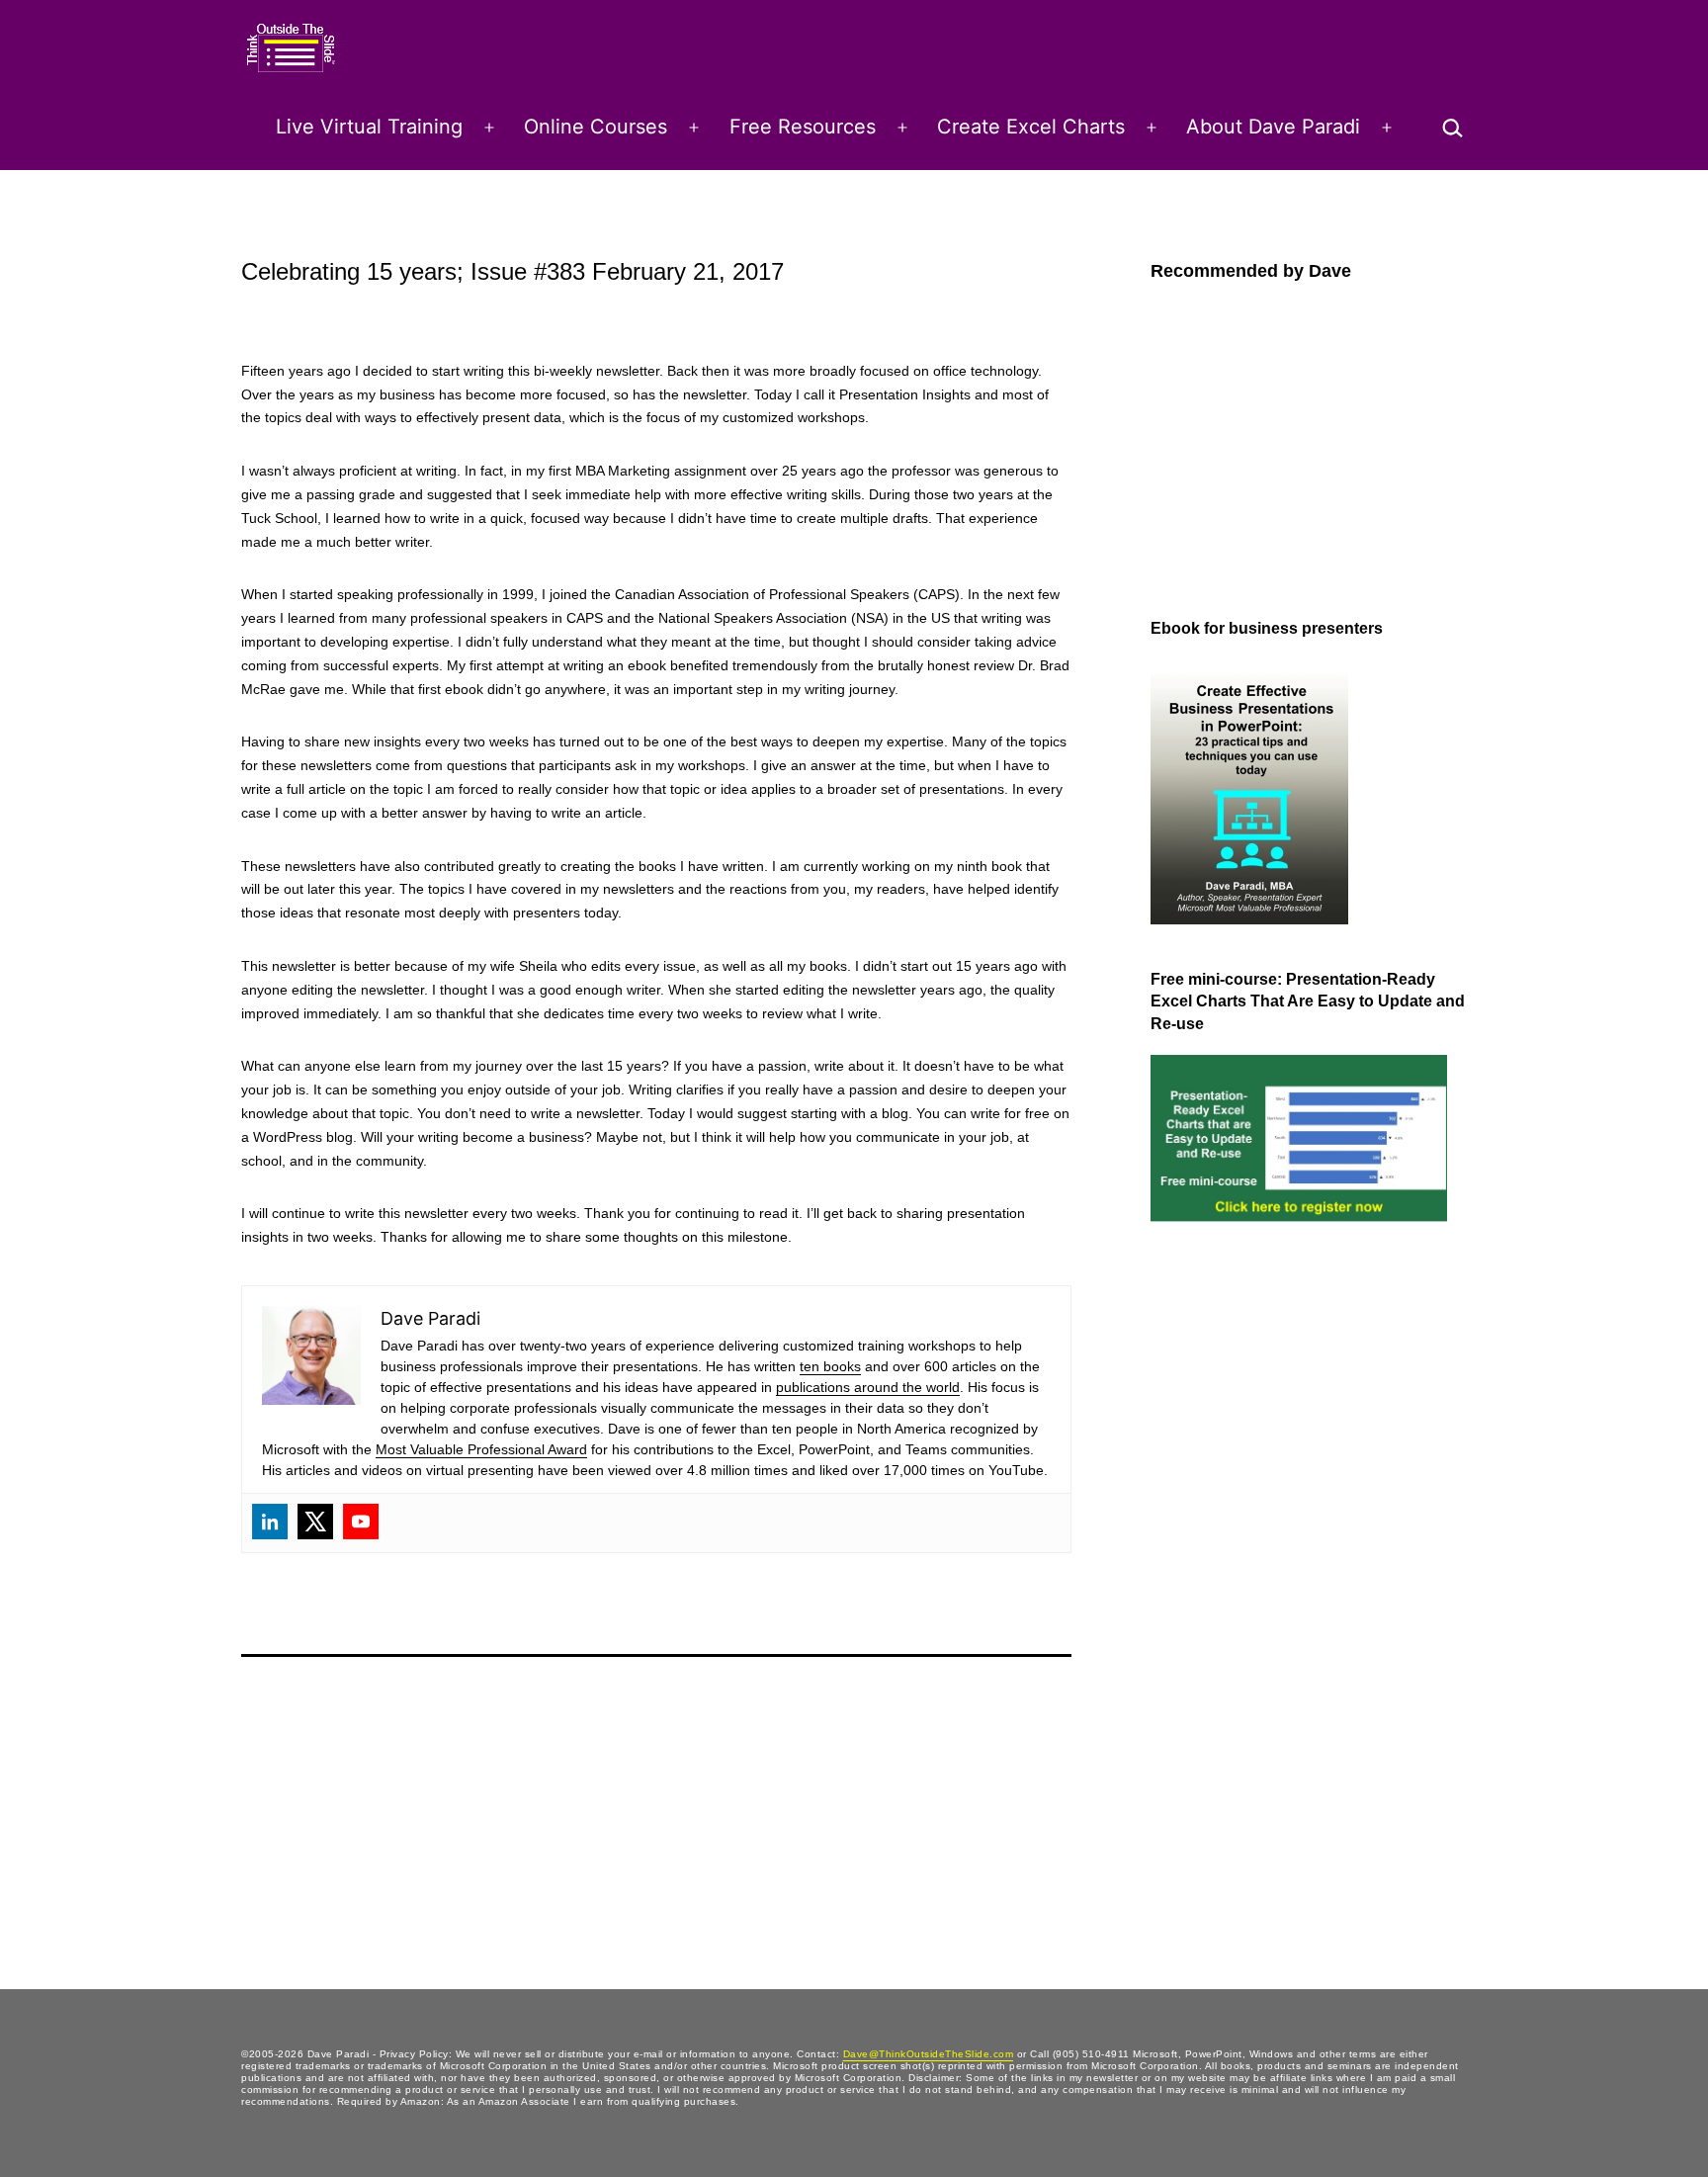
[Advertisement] (1230, 1564)
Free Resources (803, 127)
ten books (830, 1366)
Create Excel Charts (1031, 127)
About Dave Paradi (1273, 127)
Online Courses (596, 127)
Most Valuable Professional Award (481, 1449)
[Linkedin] (270, 1522)
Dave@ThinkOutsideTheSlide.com (929, 2054)
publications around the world (868, 1387)
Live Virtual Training (369, 127)
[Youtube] (361, 1522)
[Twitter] (315, 1522)
